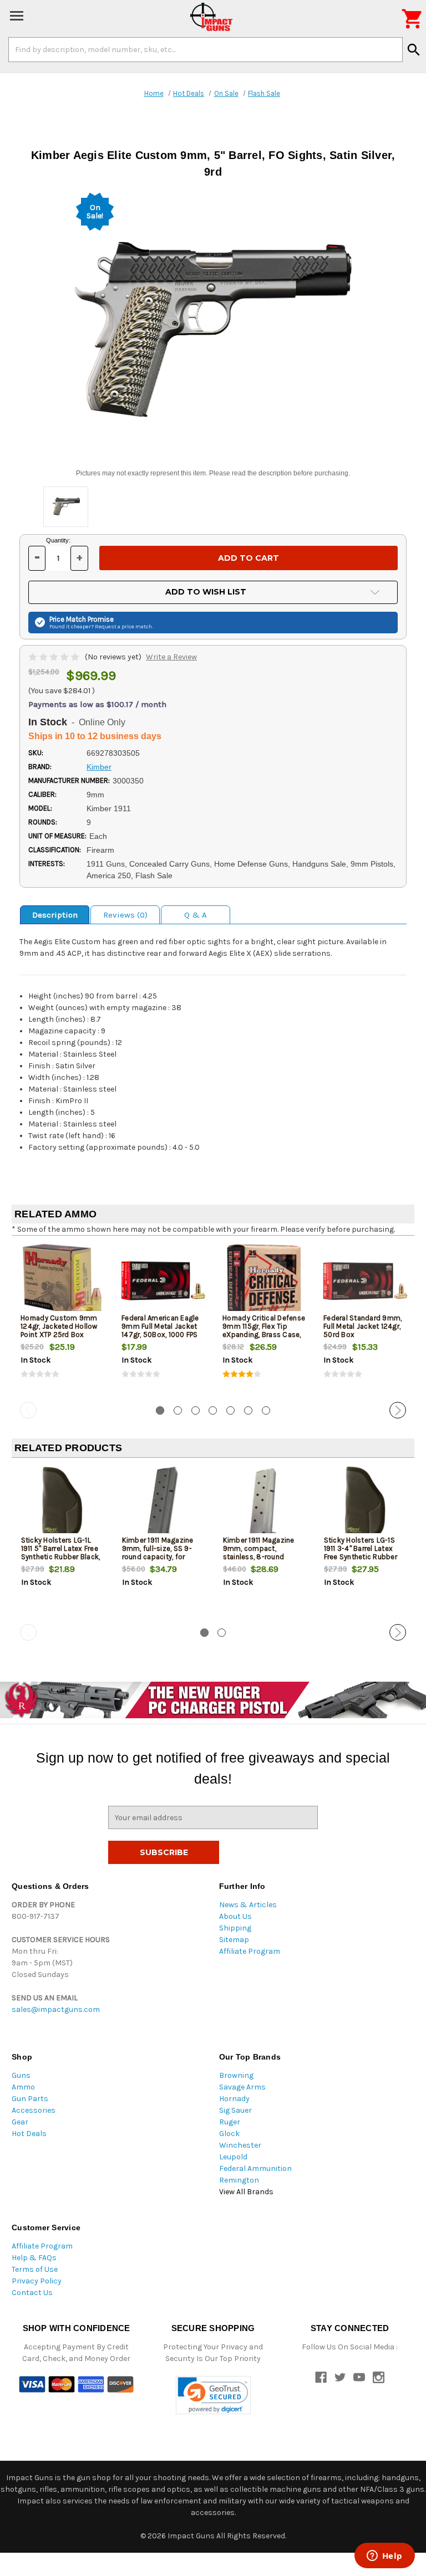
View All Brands (246, 2192)
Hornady (234, 2099)
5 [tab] (230, 1410)
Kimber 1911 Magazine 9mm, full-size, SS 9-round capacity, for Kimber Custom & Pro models (159, 1557)
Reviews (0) (125, 915)
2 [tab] (178, 1410)
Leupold (233, 2157)
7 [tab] (266, 1410)
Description (55, 915)
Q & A (196, 915)
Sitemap (234, 1940)
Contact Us (32, 2293)
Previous (28, 1410)
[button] (213, 2395)
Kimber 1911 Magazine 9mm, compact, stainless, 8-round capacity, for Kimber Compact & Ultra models (259, 1561)
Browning (236, 2075)
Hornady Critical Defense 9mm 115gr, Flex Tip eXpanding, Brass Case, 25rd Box (264, 1330)
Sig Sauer (235, 2110)
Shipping (235, 1928)
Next (398, 1410)
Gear (20, 2122)
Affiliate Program (250, 1951)
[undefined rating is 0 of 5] (55, 657)
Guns (21, 2075)
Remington (239, 2180)
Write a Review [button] (171, 657)
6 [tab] (248, 1410)
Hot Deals (29, 2134)
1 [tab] (160, 1410)
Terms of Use (35, 2269)
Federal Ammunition (255, 2168)
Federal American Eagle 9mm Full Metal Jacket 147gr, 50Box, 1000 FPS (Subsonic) (160, 1330)
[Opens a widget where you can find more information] (384, 2557)
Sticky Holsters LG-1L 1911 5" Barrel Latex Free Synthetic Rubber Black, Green (61, 1553)
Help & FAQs (34, 2258)
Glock (229, 2134)
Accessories (34, 2110)
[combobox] (206, 49)
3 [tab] (196, 1410)
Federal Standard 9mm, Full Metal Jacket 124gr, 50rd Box (362, 1326)
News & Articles (248, 1905)
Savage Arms (242, 2087)
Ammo (23, 2087)
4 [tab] (213, 1410)
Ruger (230, 2122)
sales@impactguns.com (56, 2009)
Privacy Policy (37, 2281)
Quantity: (58, 540)
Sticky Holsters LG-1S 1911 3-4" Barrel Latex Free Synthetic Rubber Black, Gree (361, 1553)
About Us (235, 1916)
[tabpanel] (62, 1321)
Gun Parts (30, 2099)
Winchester (240, 2145)
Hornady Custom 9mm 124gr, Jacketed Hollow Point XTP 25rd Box (59, 1326)
